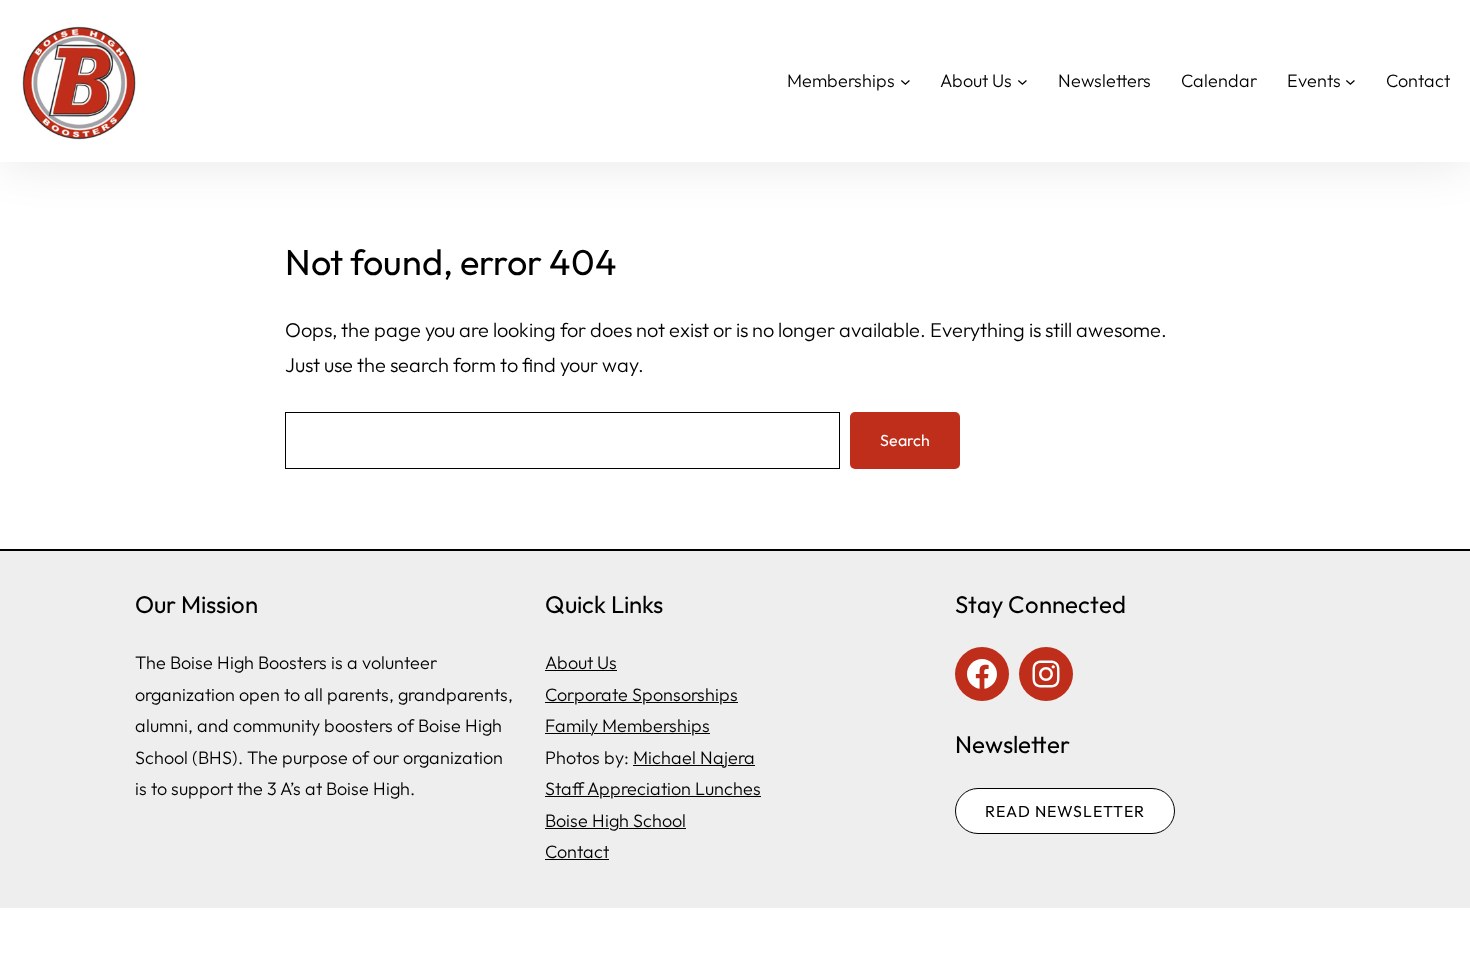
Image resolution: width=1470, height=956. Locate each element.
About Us (581, 662)
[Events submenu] (1350, 81)
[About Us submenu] (1022, 81)
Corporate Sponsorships (641, 694)
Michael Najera (694, 757)
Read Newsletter (1065, 811)
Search (905, 440)
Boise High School (615, 820)
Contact (577, 851)
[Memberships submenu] (905, 81)
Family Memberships (627, 725)
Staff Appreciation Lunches (653, 788)
